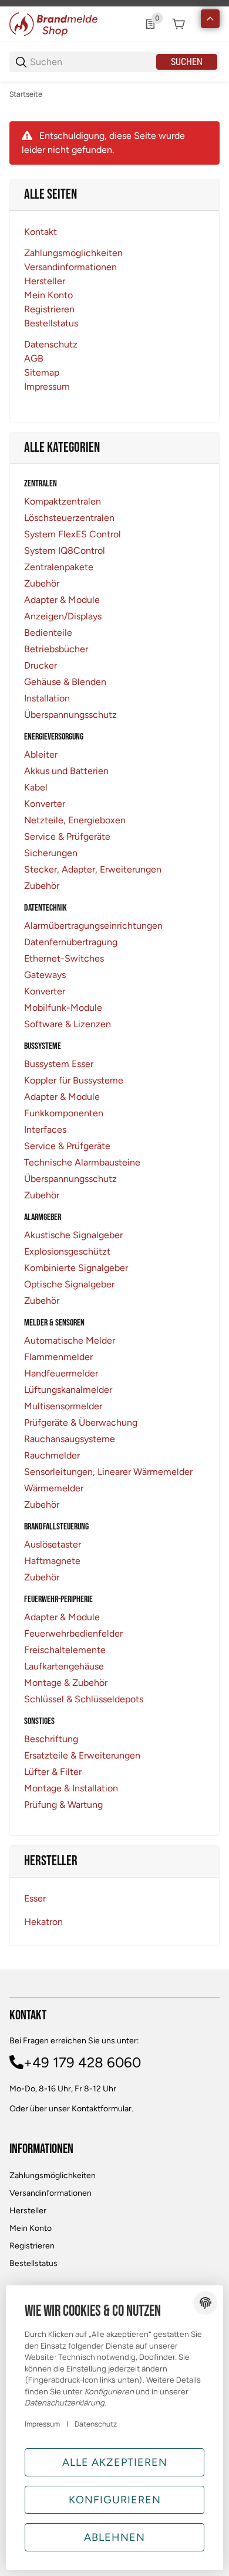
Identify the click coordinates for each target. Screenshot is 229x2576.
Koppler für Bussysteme (74, 1080)
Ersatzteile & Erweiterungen (82, 1755)
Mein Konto (31, 2228)
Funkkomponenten (64, 1113)
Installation (47, 698)
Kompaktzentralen (63, 501)
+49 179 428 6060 (82, 2062)
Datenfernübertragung (71, 942)
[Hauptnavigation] (114, 3)
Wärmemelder (54, 1488)
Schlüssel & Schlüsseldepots (84, 1699)
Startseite (26, 94)
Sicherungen (51, 853)
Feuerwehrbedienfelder (73, 1633)
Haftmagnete (52, 1561)
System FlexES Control (73, 534)
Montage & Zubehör (66, 1683)
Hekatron (43, 1922)
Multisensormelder (63, 1406)
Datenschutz (96, 2424)
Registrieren (32, 2246)
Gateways (45, 975)
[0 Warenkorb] (179, 24)
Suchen (187, 62)
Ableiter (41, 754)
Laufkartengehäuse (64, 1666)
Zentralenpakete (59, 567)
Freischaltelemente (65, 1650)
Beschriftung (51, 1739)
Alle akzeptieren (115, 2462)
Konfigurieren (115, 2500)
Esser (35, 1898)
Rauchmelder (52, 1455)
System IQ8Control (65, 551)
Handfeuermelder (61, 1373)
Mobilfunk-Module (63, 1008)
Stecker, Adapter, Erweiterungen (93, 869)
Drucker (41, 665)
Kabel (36, 787)
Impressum (42, 2424)
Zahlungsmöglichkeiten (53, 2175)
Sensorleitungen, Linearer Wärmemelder (108, 1472)
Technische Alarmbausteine (82, 1162)
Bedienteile (48, 633)
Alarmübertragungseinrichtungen (93, 926)
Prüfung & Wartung (63, 1805)
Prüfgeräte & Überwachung (81, 1422)
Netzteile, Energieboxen (75, 820)
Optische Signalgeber (69, 1284)
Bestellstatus (33, 2263)
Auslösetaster (53, 1544)
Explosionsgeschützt (67, 1251)
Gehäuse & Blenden (65, 682)
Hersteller (28, 2211)
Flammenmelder (58, 1357)
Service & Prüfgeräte (67, 836)
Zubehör (42, 583)
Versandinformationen (50, 2193)
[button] (210, 19)
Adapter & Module (62, 600)
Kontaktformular (102, 2109)
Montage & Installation (71, 1788)
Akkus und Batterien (66, 771)
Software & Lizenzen (68, 1024)
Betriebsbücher (56, 649)
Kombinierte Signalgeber (76, 1268)
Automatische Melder (70, 1340)
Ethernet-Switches (64, 958)
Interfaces (45, 1129)
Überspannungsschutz (70, 715)
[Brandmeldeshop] (53, 23)
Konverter (45, 804)
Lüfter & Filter (53, 1772)
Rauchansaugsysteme (70, 1439)
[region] (114, 94)
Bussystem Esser (59, 1064)
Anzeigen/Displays (63, 616)
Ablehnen (114, 2537)
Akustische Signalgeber (73, 1235)
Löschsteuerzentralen (69, 518)
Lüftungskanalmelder (68, 1390)
